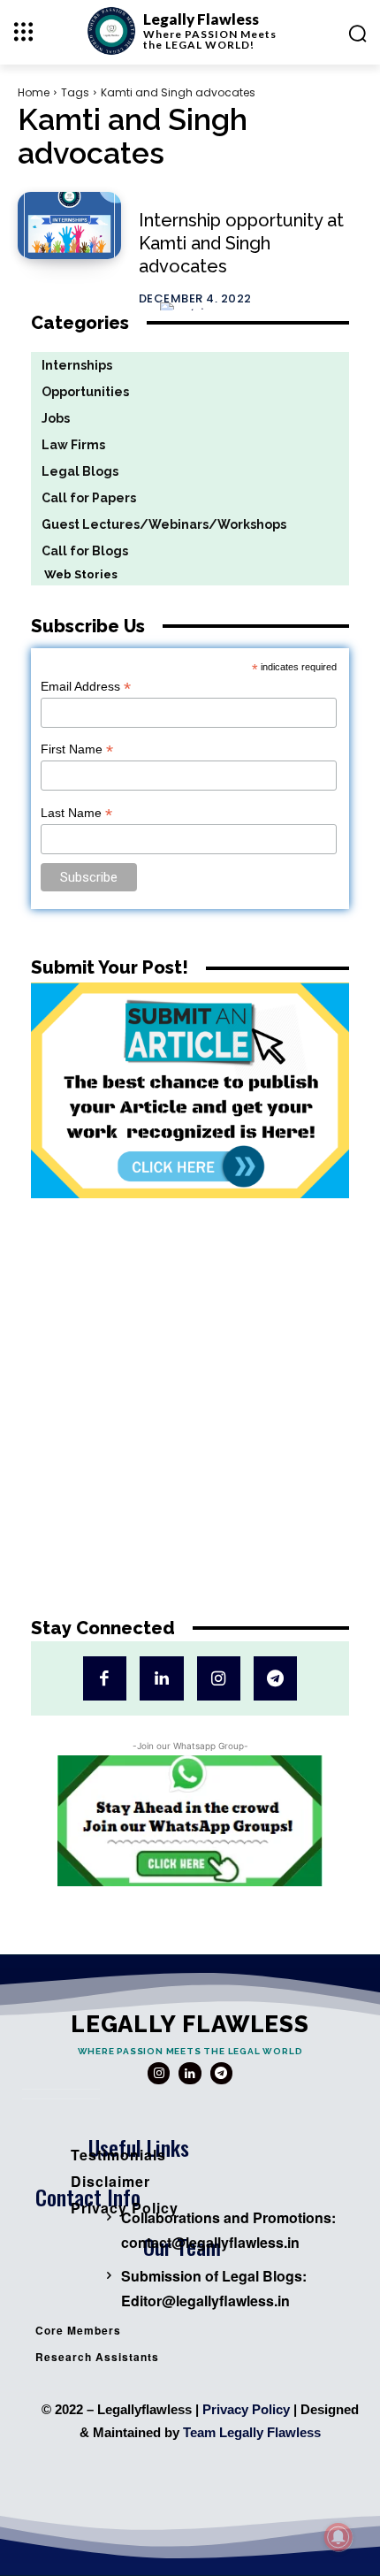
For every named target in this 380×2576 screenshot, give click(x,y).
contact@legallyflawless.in (210, 2242)
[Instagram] (219, 1678)
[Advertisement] (190, 1421)
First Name (77, 749)
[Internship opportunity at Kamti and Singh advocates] (69, 225)
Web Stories (74, 574)
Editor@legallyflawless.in (205, 2301)
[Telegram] (275, 1678)
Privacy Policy (246, 2409)
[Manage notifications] (338, 2537)
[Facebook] (105, 1678)
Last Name (76, 813)
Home (34, 92)
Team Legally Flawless (252, 2432)
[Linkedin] (161, 1678)
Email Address (86, 687)
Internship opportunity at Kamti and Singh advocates (241, 243)
